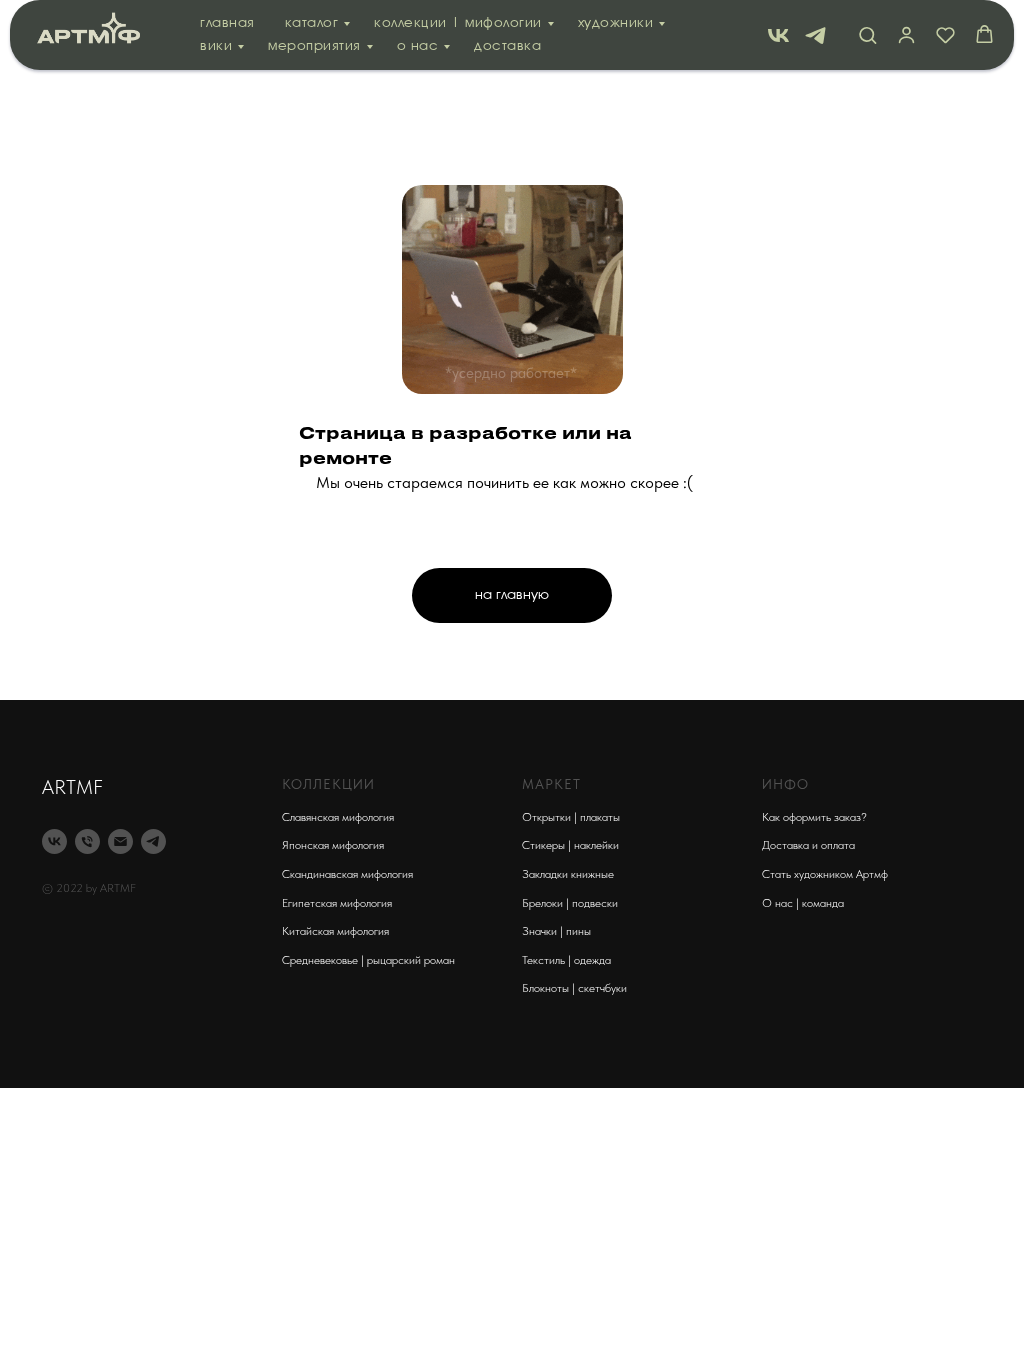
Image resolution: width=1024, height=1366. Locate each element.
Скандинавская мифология (347, 874)
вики (216, 46)
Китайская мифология (335, 931)
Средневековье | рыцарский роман (368, 960)
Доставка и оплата (808, 845)
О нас (418, 46)
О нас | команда (803, 903)
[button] (867, 34)
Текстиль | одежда (566, 960)
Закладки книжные (568, 874)
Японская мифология (333, 845)
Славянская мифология (338, 817)
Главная (227, 23)
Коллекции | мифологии (458, 23)
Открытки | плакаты (571, 817)
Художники (616, 23)
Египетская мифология (337, 903)
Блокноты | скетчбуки (574, 988)
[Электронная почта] (120, 841)
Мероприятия (314, 46)
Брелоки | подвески (570, 903)
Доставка (507, 46)
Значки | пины (556, 931)
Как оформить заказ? (814, 817)
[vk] (778, 35)
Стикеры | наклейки (570, 845)
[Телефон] (87, 841)
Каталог (312, 23)
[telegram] (815, 35)
